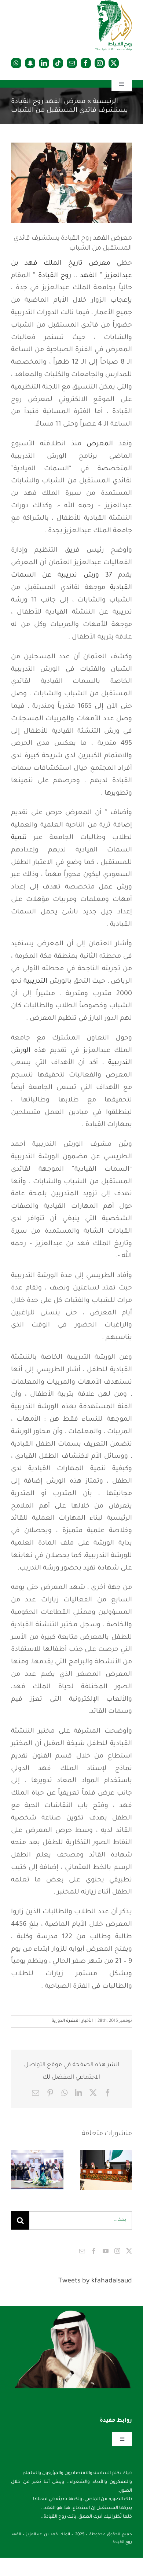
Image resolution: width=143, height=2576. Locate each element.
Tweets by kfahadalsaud (95, 2281)
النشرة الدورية (66, 2021)
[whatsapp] (16, 63)
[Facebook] (94, 2251)
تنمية (19, 838)
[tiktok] (58, 63)
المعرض (100, 444)
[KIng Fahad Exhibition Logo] (114, 4)
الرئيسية (105, 102)
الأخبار (87, 2021)
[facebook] (86, 63)
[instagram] (100, 63)
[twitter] (114, 63)
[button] (126, 2170)
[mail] (72, 63)
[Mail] (82, 2251)
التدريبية (35, 982)
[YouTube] (106, 2251)
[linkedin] (44, 63)
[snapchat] (30, 63)
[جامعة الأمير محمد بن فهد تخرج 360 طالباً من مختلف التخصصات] (106, 2170)
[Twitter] (129, 2251)
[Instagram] (117, 2251)
